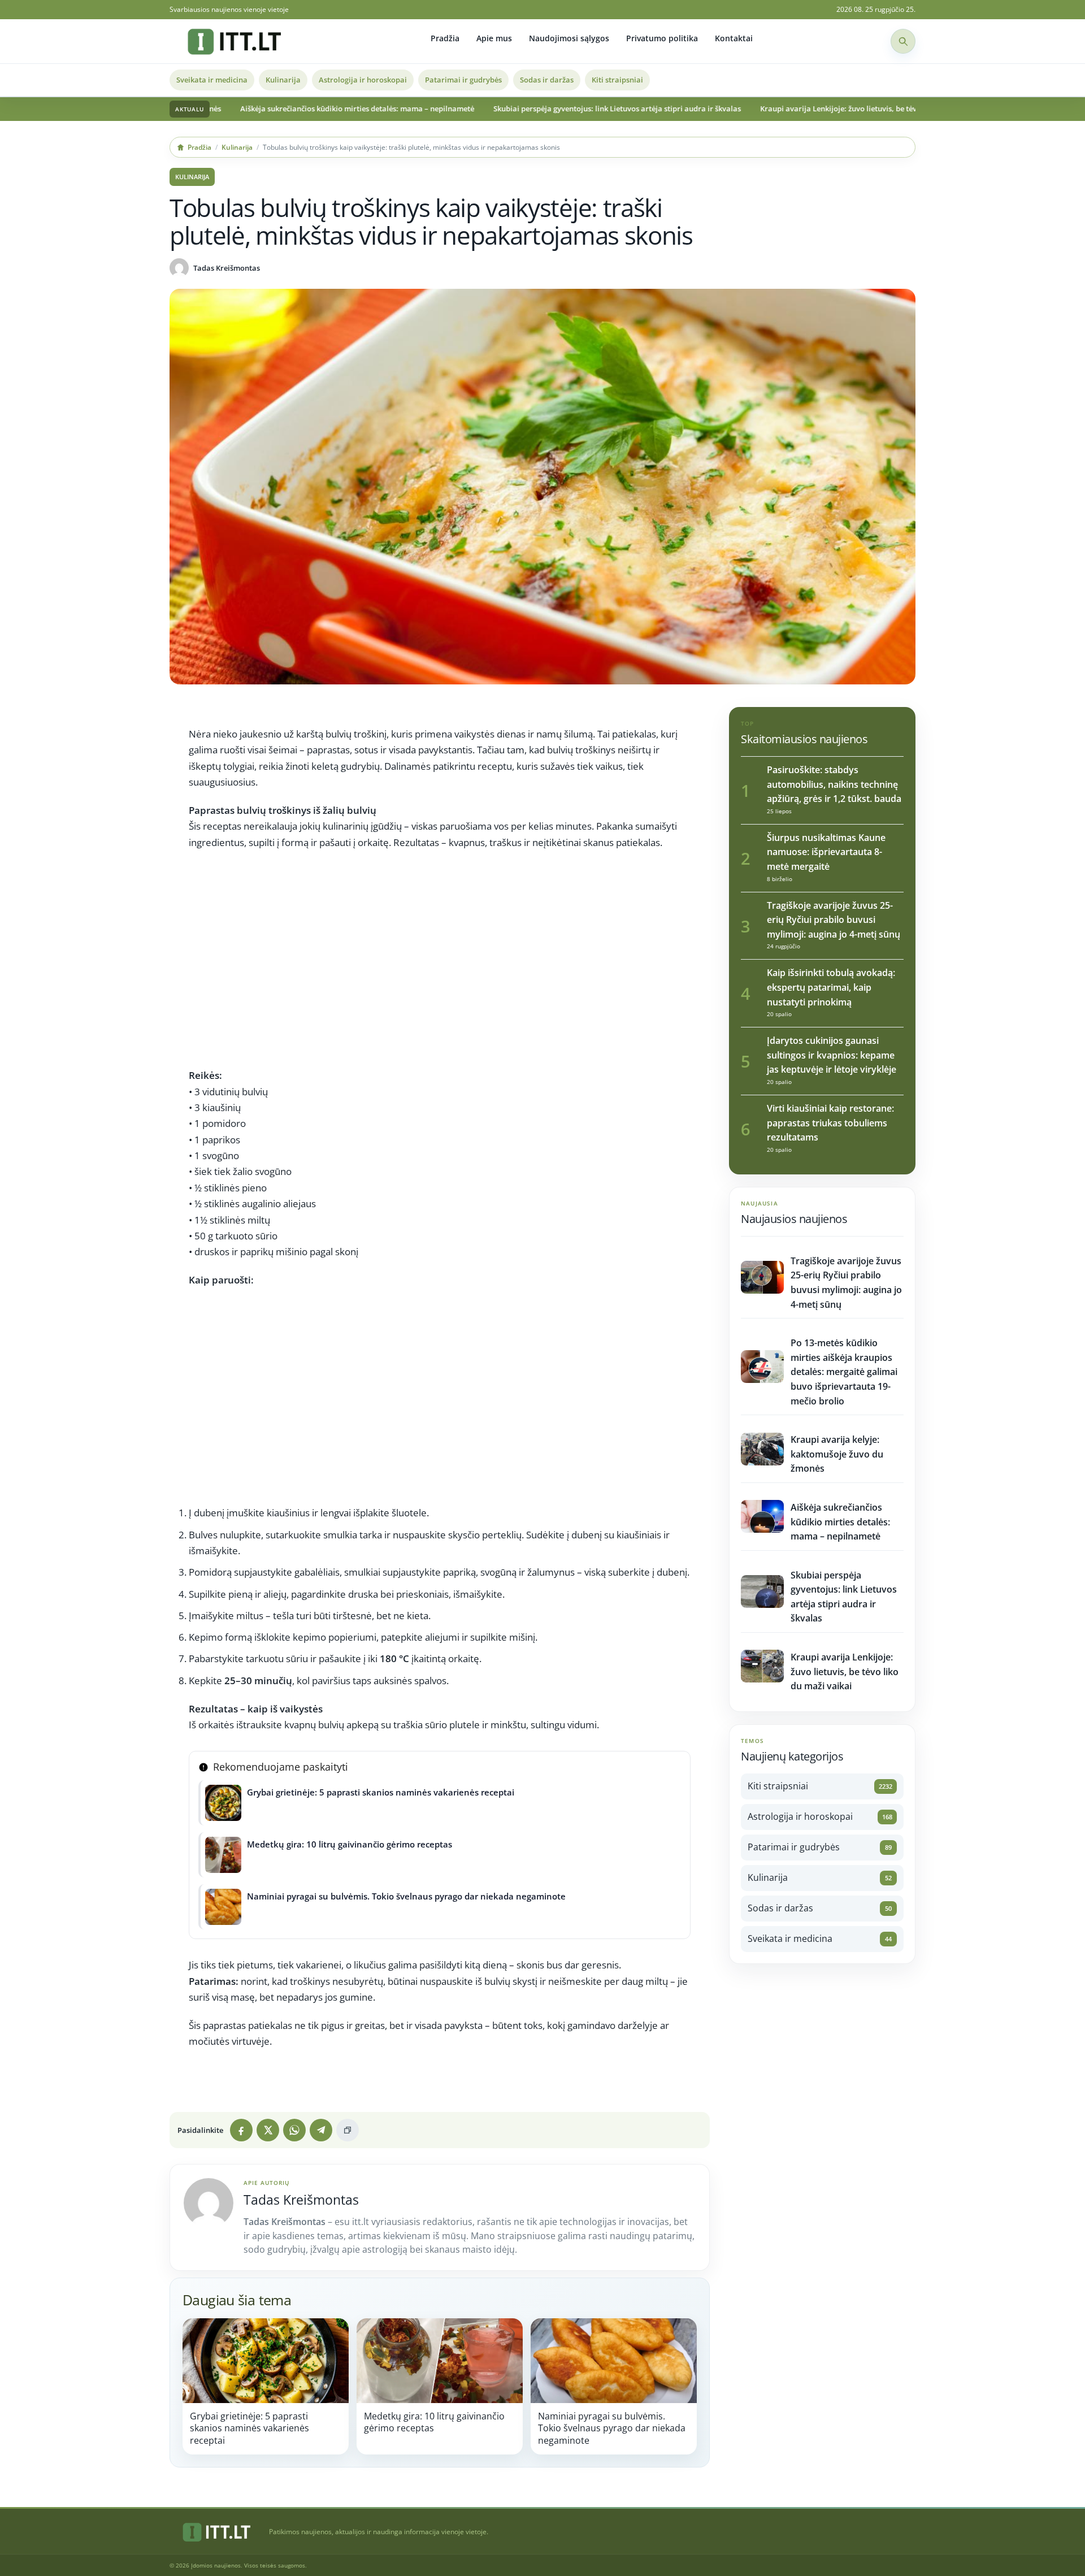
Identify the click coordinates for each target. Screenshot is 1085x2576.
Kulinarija (283, 80)
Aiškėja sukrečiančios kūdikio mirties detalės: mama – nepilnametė (252, 109)
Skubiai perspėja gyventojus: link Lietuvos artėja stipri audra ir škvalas (512, 109)
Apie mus (494, 38)
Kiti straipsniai (617, 80)
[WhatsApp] (294, 2130)
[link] (266, 2386)
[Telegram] (321, 2130)
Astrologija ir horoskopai (363, 80)
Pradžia (445, 38)
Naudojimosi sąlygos (569, 38)
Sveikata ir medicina (212, 80)
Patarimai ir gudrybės (463, 80)
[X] (268, 2130)
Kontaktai (734, 38)
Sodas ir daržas (547, 80)
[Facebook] (241, 2130)
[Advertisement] (440, 964)
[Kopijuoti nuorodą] (348, 2130)
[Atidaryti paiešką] (903, 41)
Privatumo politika (662, 38)
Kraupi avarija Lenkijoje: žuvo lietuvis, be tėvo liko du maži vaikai (769, 109)
